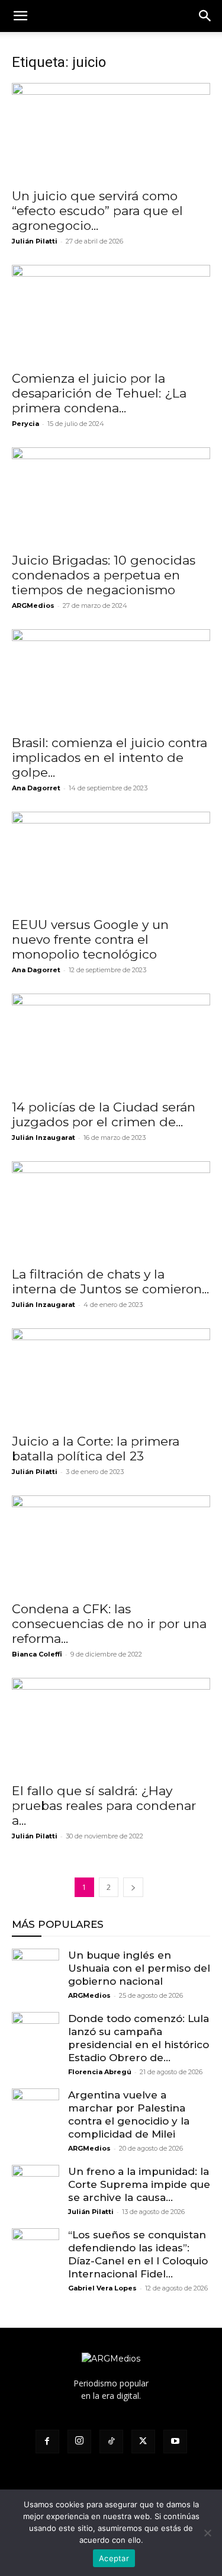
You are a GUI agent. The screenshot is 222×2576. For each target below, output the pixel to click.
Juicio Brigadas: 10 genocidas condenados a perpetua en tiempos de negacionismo (104, 575)
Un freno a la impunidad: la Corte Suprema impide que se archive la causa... (139, 2184)
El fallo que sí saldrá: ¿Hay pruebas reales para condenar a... (104, 1806)
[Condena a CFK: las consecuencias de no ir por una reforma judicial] (111, 1544)
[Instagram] (79, 2442)
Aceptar (114, 2558)
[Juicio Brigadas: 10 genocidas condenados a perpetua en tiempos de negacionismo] (111, 496)
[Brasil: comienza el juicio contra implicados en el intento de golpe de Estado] (111, 678)
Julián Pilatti (35, 241)
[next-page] (133, 1887)
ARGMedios (33, 605)
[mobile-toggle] (20, 16)
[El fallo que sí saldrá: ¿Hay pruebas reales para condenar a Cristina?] (111, 1727)
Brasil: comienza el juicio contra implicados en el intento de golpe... (110, 757)
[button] (205, 16)
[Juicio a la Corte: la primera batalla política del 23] (111, 1377)
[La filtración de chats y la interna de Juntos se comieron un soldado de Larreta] (111, 1210)
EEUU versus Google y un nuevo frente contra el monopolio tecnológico (90, 939)
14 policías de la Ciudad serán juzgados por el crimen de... (104, 1114)
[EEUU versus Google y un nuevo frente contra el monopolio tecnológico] (111, 861)
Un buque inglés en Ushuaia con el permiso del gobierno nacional (139, 1968)
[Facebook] (47, 2442)
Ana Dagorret (36, 788)
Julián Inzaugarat (44, 1138)
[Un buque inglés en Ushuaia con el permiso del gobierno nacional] (36, 1972)
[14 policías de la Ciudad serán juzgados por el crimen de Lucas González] (111, 1042)
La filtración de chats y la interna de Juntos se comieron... (110, 1281)
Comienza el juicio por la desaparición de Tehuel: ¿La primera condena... (99, 393)
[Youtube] (175, 2442)
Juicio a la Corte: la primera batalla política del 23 (96, 1449)
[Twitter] (143, 2442)
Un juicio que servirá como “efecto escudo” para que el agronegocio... (97, 211)
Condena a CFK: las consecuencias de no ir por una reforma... (109, 1624)
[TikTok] (111, 2442)
